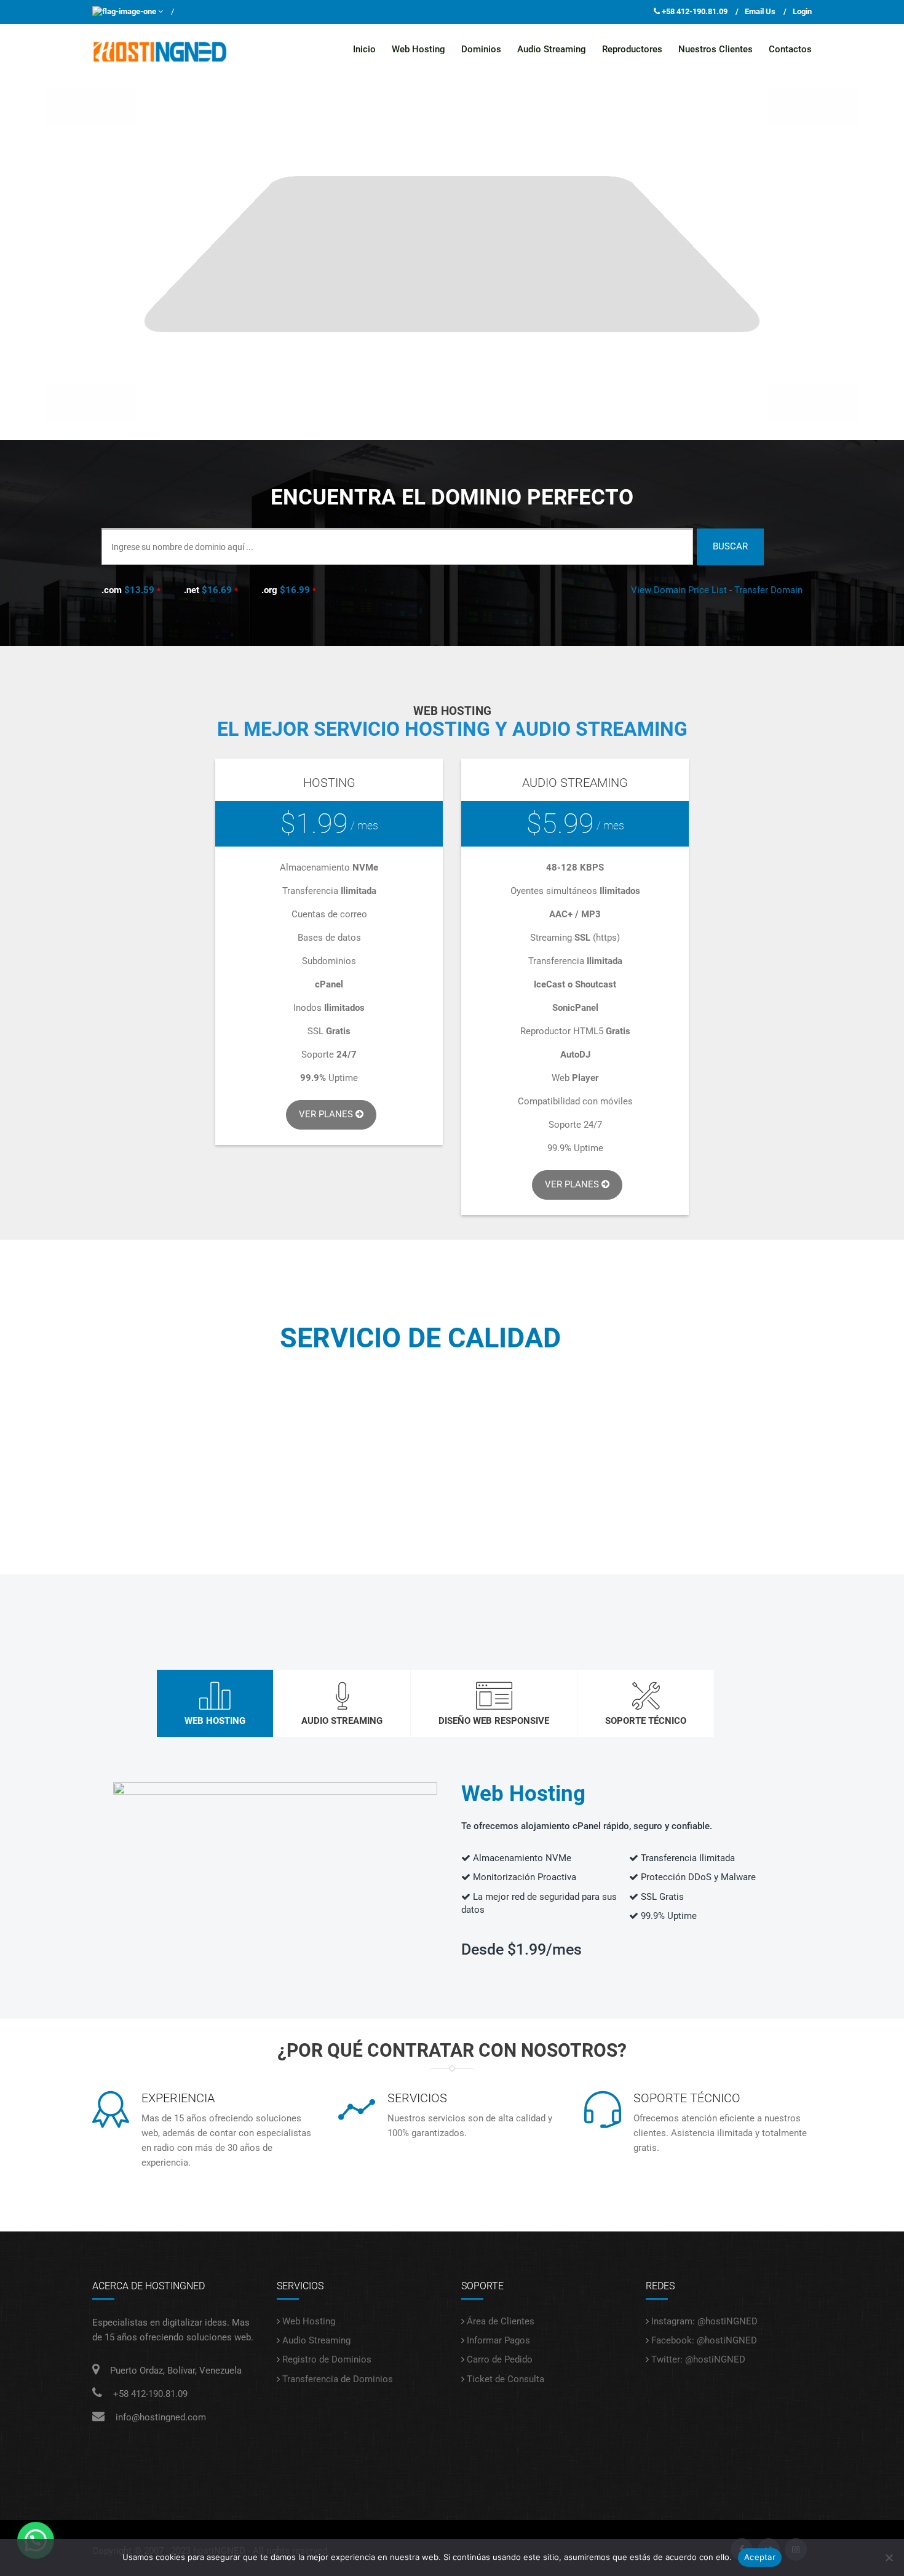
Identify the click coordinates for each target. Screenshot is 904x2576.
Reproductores (632, 49)
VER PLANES (573, 1184)
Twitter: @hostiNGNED (698, 2359)
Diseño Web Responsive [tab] (494, 1721)
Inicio (364, 49)
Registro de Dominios (327, 2359)
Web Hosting (418, 49)
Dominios (481, 49)
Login (802, 11)
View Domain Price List (679, 590)
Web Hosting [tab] (215, 1721)
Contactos (790, 49)
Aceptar (760, 2557)
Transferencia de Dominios (338, 2379)
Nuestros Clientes (716, 49)
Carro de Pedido (500, 2359)
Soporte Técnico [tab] (646, 1721)
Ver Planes (327, 1114)
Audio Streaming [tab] (342, 1721)
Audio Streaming (552, 49)
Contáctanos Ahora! (452, 1477)
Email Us (760, 11)
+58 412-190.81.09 (695, 11)
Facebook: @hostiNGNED (704, 2340)
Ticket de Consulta (506, 2379)
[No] (889, 2558)
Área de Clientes (501, 2321)
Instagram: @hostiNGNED (704, 2321)
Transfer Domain (768, 590)
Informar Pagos (498, 2340)
